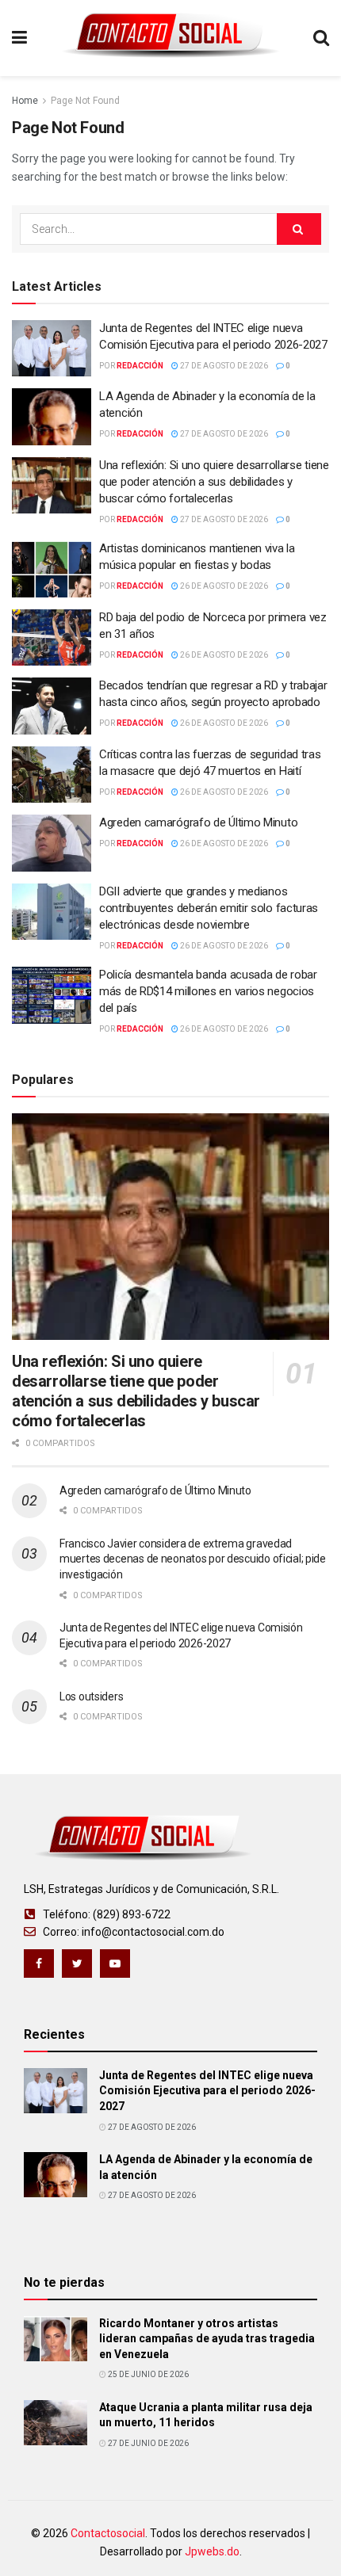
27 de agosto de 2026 (223, 366)
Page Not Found (85, 101)
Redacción (140, 366)
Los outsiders (91, 1696)
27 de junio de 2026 (148, 2443)
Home (25, 101)
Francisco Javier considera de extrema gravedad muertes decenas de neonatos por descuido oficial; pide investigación (193, 1559)
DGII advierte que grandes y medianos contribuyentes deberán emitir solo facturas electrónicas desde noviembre (209, 908)
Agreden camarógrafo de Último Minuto (198, 822)
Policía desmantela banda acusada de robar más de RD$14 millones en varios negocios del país (208, 991)
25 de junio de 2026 (148, 2374)
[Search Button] (299, 229)
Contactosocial (108, 2533)
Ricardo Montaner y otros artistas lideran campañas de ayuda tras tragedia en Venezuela (207, 2339)
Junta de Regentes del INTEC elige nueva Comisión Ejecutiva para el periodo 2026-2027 (207, 2091)
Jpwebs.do (212, 2551)
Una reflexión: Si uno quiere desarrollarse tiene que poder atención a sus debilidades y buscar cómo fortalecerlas (214, 482)
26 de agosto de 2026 (223, 586)
